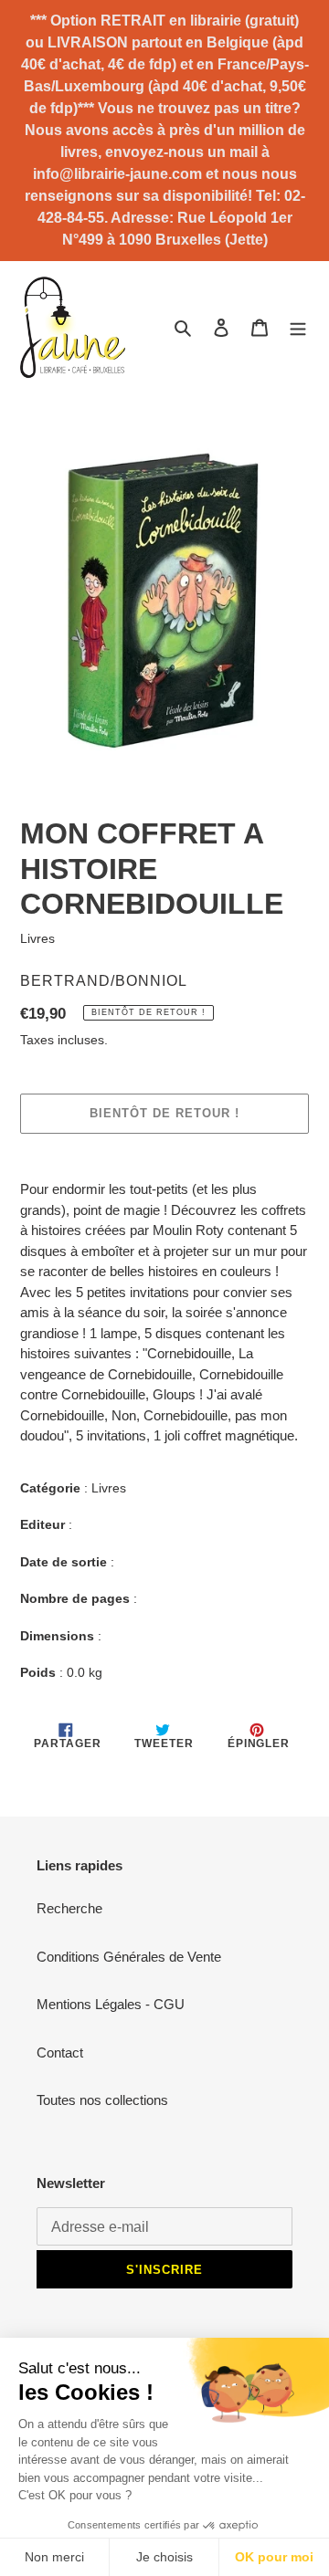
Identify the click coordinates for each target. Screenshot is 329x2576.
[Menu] (298, 327)
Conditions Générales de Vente (129, 1957)
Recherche (69, 1908)
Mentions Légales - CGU (111, 2004)
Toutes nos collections (102, 2100)
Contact (60, 2052)
